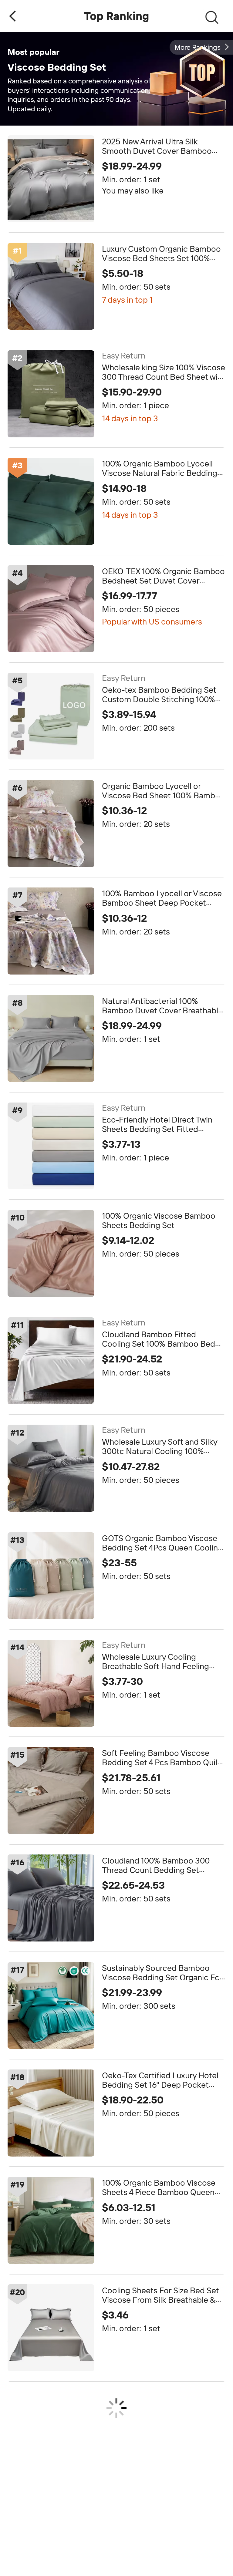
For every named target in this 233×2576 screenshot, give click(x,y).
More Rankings (198, 47)
